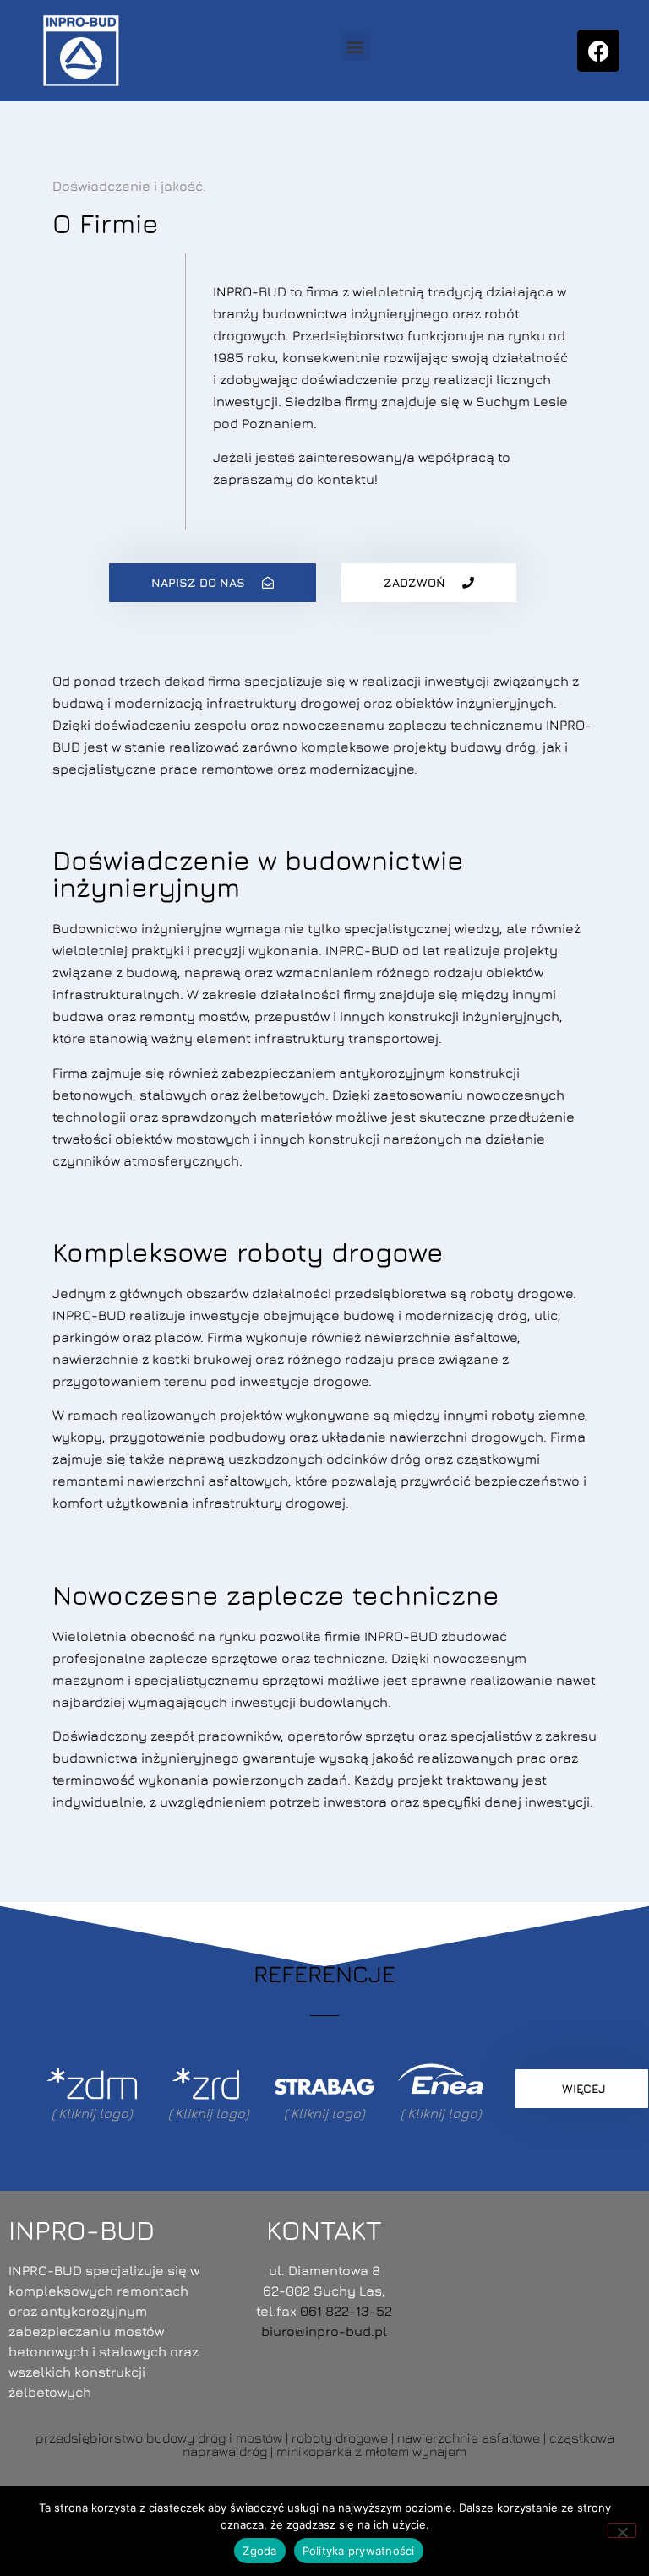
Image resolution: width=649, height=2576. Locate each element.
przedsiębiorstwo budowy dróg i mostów (159, 2437)
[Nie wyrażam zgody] (622, 2530)
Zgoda (259, 2551)
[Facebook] (598, 51)
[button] (355, 47)
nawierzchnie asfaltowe (469, 2437)
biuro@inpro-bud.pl (324, 2331)
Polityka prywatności (359, 2551)
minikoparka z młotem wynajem (371, 2451)
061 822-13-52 (346, 2311)
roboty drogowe (340, 2437)
